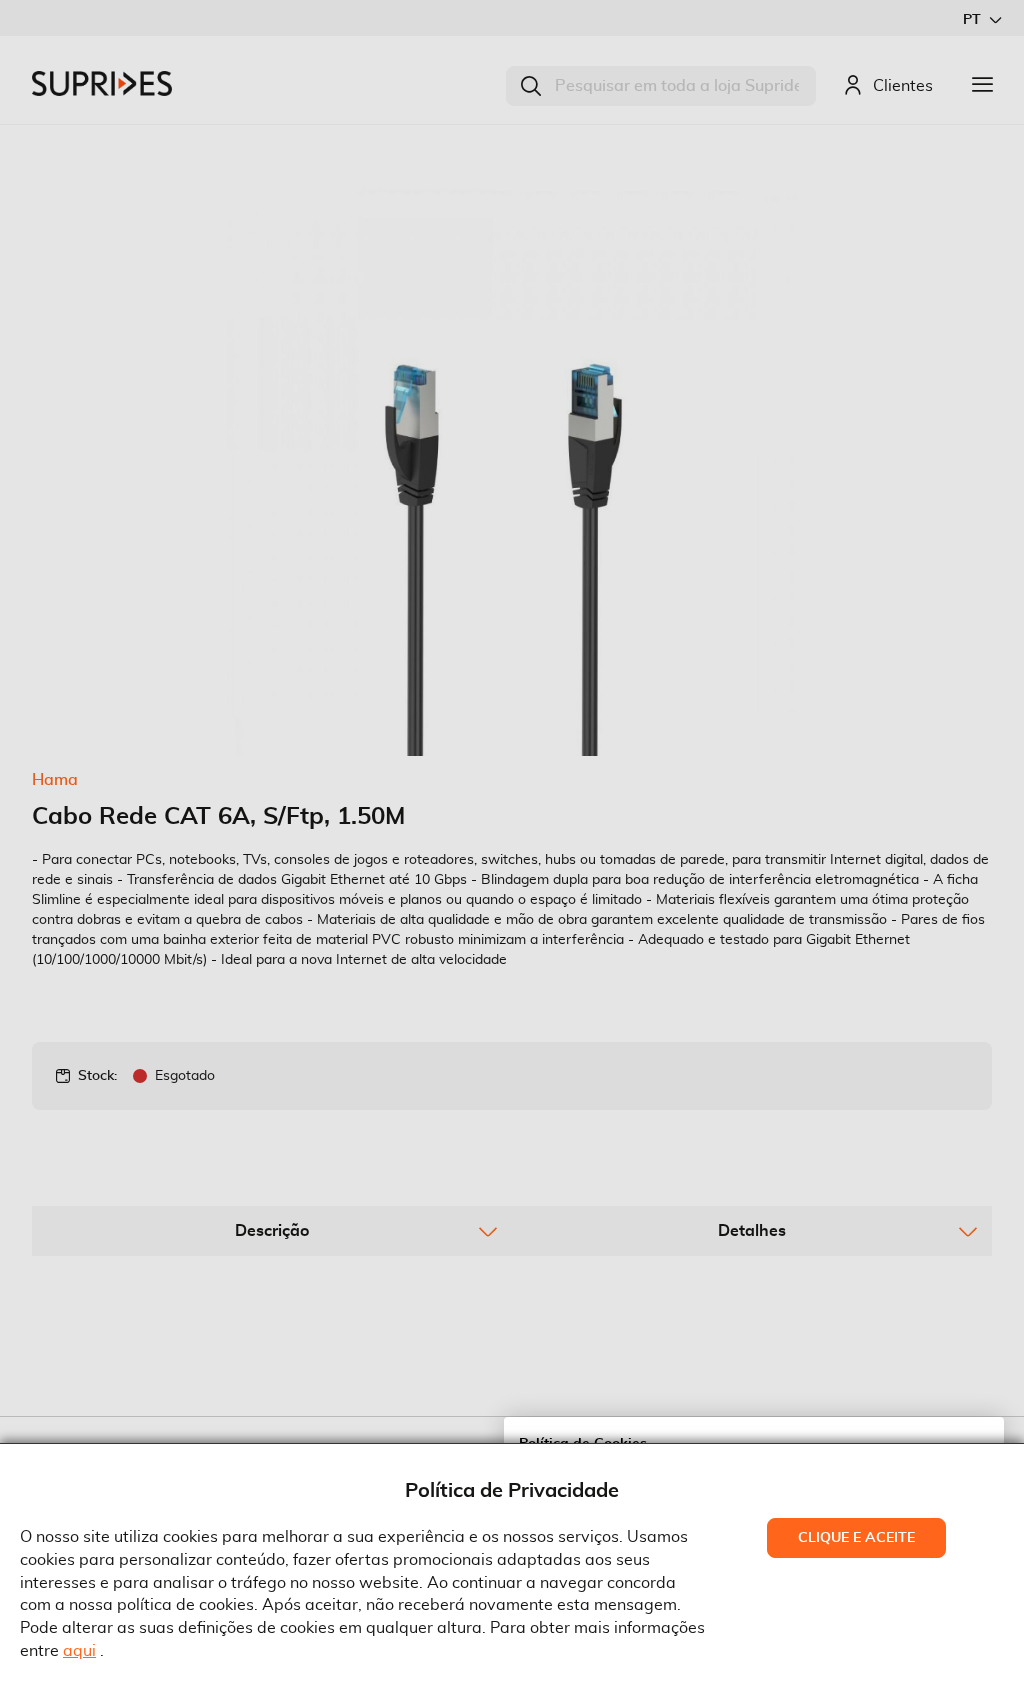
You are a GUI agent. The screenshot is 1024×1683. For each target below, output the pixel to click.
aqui (79, 1651)
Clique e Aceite (856, 1538)
